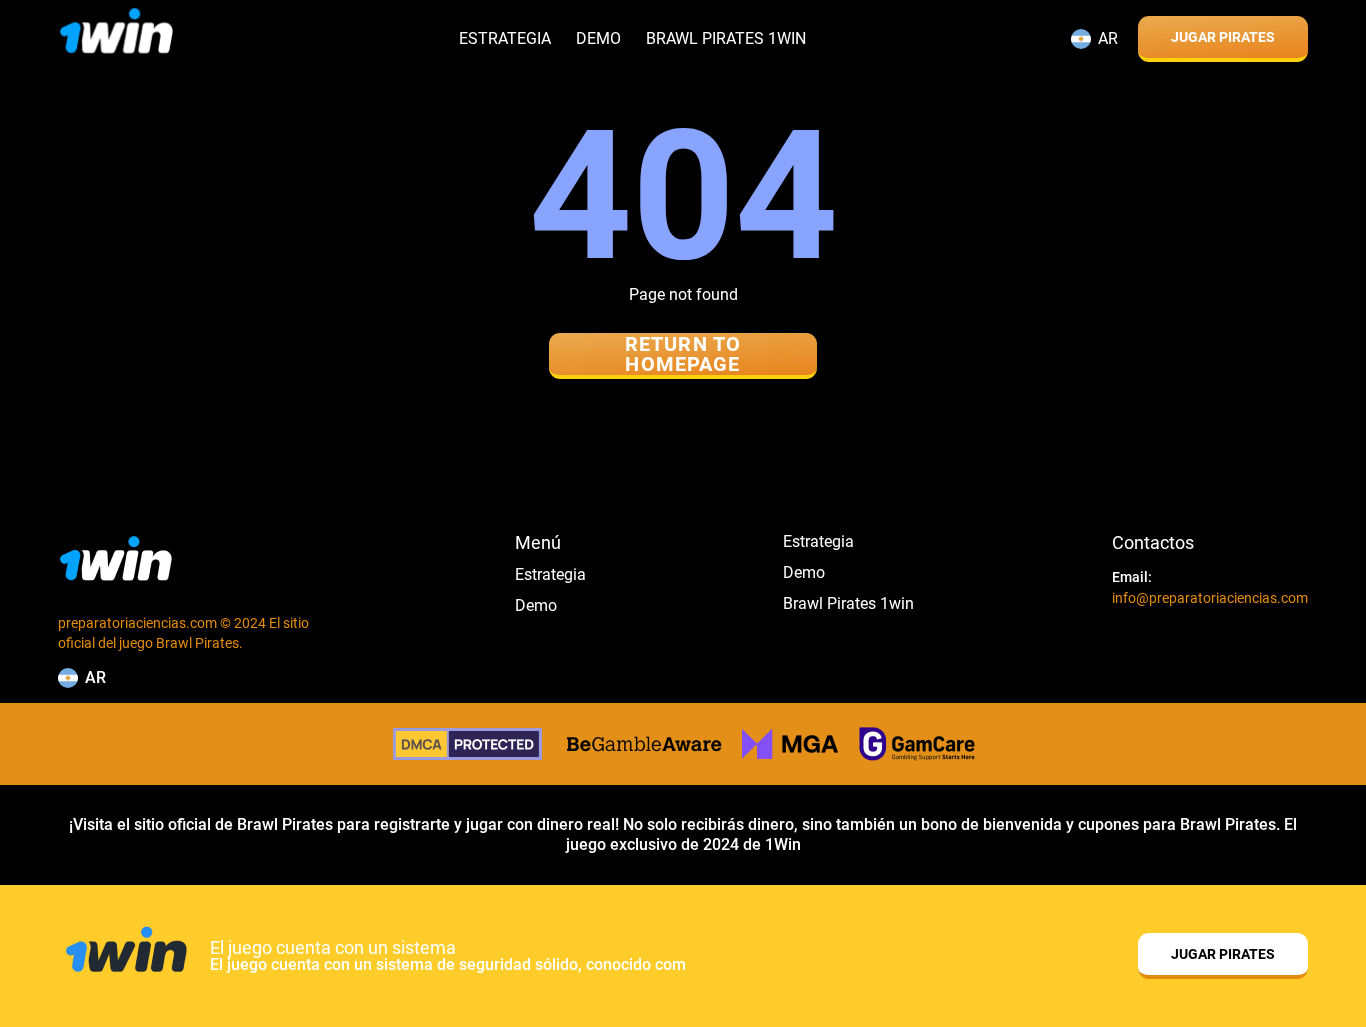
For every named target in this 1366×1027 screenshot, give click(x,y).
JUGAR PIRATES (1223, 37)
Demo (598, 39)
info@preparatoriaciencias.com (1210, 598)
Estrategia (505, 39)
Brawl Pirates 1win (726, 39)
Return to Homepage (683, 354)
